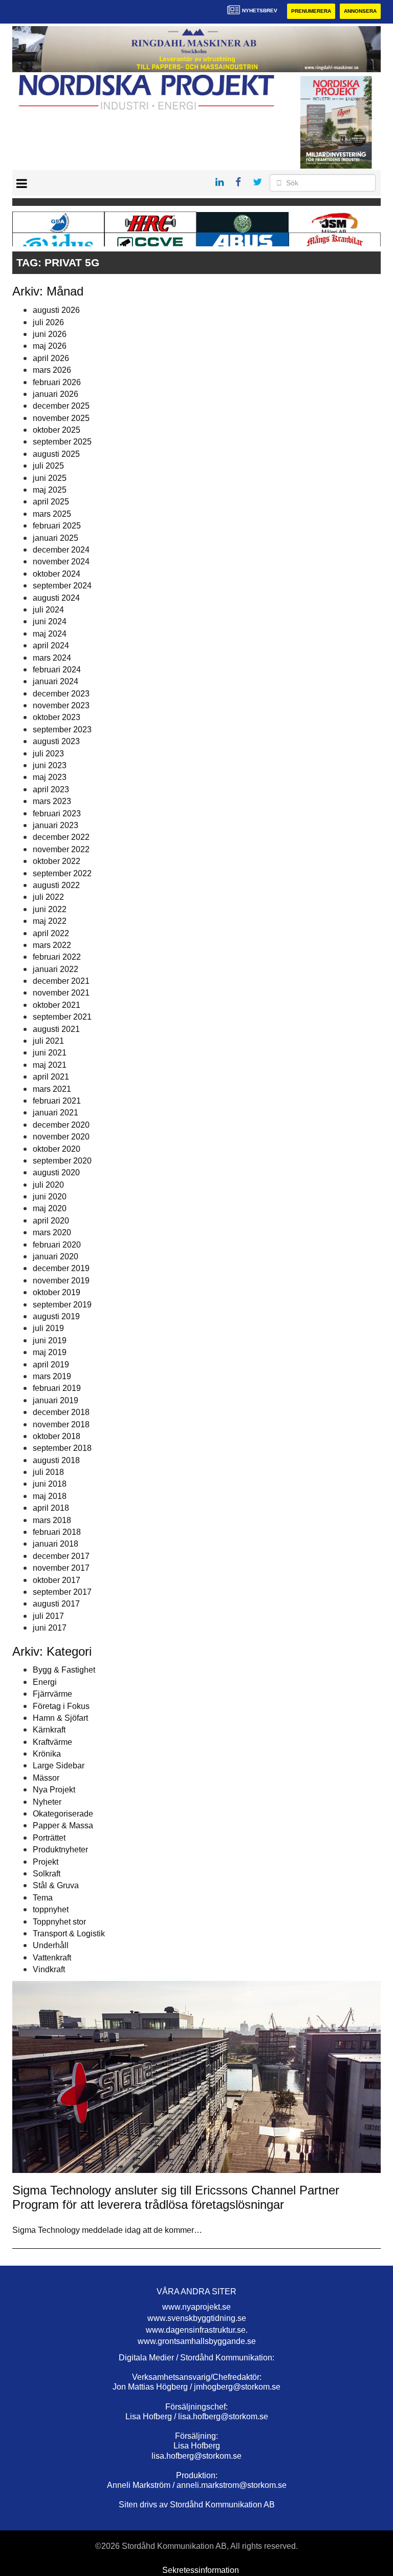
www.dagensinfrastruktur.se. (197, 2330)
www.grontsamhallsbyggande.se (197, 2341)
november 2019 (61, 1281)
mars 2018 (52, 1520)
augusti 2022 (56, 885)
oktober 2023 (57, 717)
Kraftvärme (52, 1742)
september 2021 (62, 1017)
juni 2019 (50, 1340)
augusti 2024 (56, 598)
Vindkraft (49, 1969)
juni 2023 (50, 765)
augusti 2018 (56, 1460)
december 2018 (61, 1412)
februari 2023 (57, 814)
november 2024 (61, 562)
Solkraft (47, 1874)
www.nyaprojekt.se (196, 2307)
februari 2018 (57, 1532)
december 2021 (61, 981)
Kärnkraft (49, 1730)
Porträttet (49, 1838)
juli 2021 (48, 1041)
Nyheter (47, 1802)
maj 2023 (50, 777)
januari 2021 (56, 1113)
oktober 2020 (57, 1149)
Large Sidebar (59, 1766)
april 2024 (51, 646)
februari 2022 (57, 957)
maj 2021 (50, 1065)
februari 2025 (57, 526)
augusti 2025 (56, 454)
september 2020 (62, 1161)
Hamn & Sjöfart (60, 1718)
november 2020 (61, 1137)
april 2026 (51, 358)
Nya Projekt (54, 1790)
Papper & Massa (63, 1825)
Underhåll (51, 1945)
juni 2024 (50, 621)
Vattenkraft (52, 1958)
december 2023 (61, 694)
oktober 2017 (57, 1580)
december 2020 (61, 1125)
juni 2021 (50, 1053)
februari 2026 (57, 382)
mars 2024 (52, 658)
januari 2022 (56, 969)
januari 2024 (56, 681)
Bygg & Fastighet (64, 1670)
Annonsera (360, 11)
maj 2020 (50, 1208)
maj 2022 (50, 921)
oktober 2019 (57, 1292)
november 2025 (61, 418)
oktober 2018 (57, 1436)
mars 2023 (52, 801)
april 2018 (51, 1508)
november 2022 (61, 849)
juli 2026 (48, 322)
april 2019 (51, 1365)
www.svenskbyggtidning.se (197, 2318)
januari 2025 (56, 538)
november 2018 (61, 1424)
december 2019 (61, 1268)
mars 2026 (52, 370)
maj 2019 (50, 1352)
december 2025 (61, 406)
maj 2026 (50, 346)
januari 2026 (56, 394)
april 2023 (51, 789)
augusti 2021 (56, 1029)
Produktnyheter (60, 1850)
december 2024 (61, 550)
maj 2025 (50, 490)
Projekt (46, 1862)
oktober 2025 (57, 430)
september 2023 (62, 730)
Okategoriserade (63, 1814)
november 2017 (61, 1568)
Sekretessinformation (201, 2570)
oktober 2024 (57, 574)
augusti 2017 (56, 1604)
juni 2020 (50, 1197)
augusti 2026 (56, 310)
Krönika (47, 1754)
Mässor (46, 1778)
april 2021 (51, 1077)
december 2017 (61, 1556)
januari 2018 (56, 1544)
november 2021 (61, 993)
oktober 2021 (57, 1005)
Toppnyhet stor (59, 1922)
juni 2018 (50, 1484)
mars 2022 (52, 945)
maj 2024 (50, 634)
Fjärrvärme (52, 1694)
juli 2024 (48, 610)
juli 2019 (48, 1328)
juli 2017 (48, 1616)
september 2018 (62, 1448)
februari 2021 (57, 1101)
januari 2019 (56, 1400)
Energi (45, 1682)
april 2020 (51, 1221)
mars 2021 (52, 1089)
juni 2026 (50, 334)
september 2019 (62, 1305)
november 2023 (61, 705)
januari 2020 (56, 1257)
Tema (43, 1898)
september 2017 (62, 1592)
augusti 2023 (56, 741)
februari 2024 (57, 670)
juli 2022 (48, 897)
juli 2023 (48, 754)
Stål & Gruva (56, 1885)
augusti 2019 (56, 1316)
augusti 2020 (56, 1173)
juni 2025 (50, 478)
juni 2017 (50, 1628)
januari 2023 (56, 825)
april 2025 (51, 502)
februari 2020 (57, 1245)
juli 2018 (48, 1472)
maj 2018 (50, 1496)
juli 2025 (48, 466)
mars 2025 (52, 514)
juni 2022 (50, 909)
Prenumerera (311, 11)
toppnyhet (51, 1909)
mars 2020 (52, 1232)
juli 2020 (48, 1185)
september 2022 (62, 873)
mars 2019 (52, 1376)
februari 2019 (57, 1388)
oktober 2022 (57, 861)
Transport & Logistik (69, 1934)
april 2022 (51, 933)
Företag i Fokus (61, 1706)
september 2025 (62, 442)
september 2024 (62, 586)
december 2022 (61, 837)
